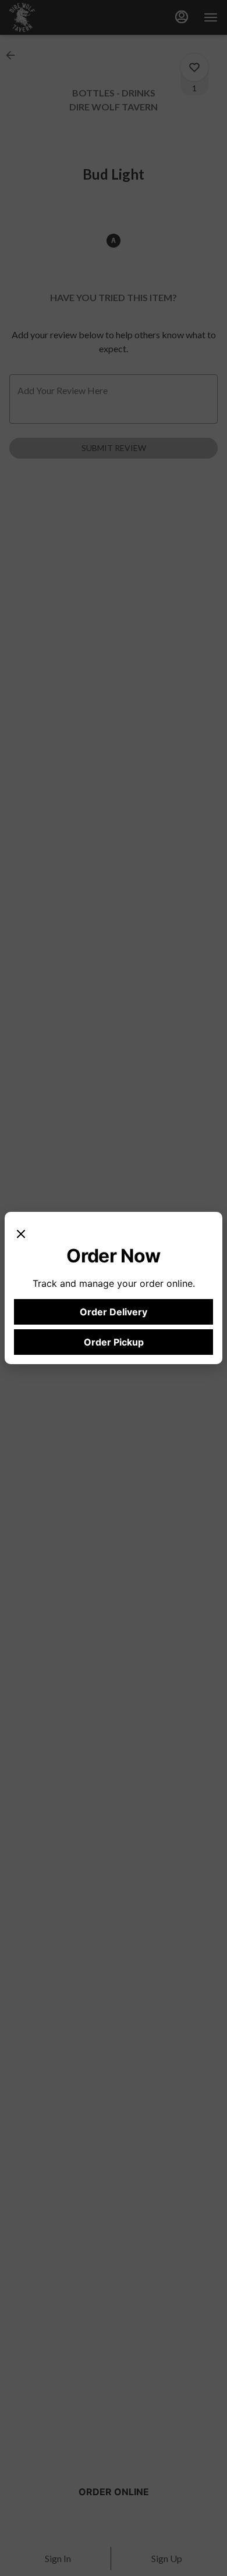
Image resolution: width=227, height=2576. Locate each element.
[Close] (21, 1233)
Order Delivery (114, 1312)
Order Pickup (114, 1342)
